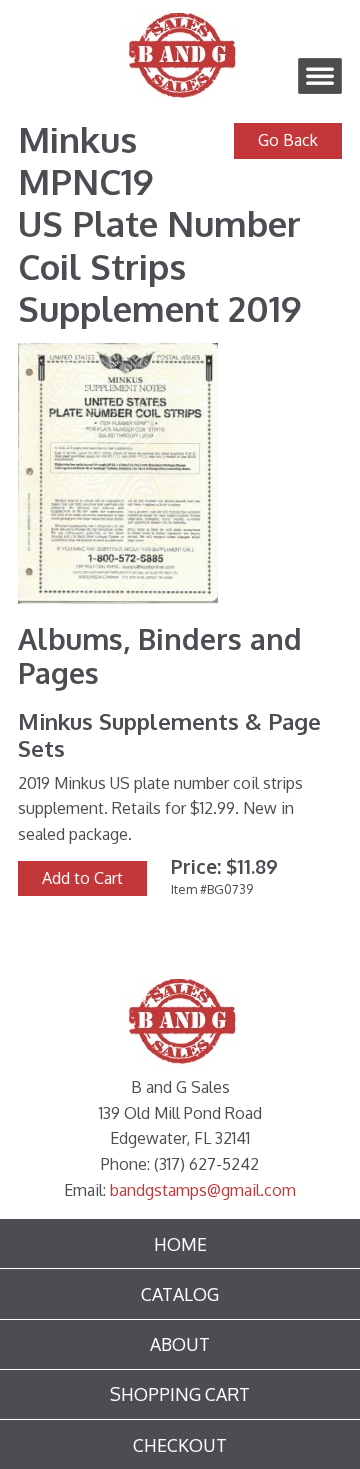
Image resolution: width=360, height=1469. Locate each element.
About (180, 1344)
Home (180, 1244)
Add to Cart (82, 878)
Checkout (180, 1445)
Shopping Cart (180, 1394)
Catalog (180, 1294)
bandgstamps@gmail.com (203, 1190)
